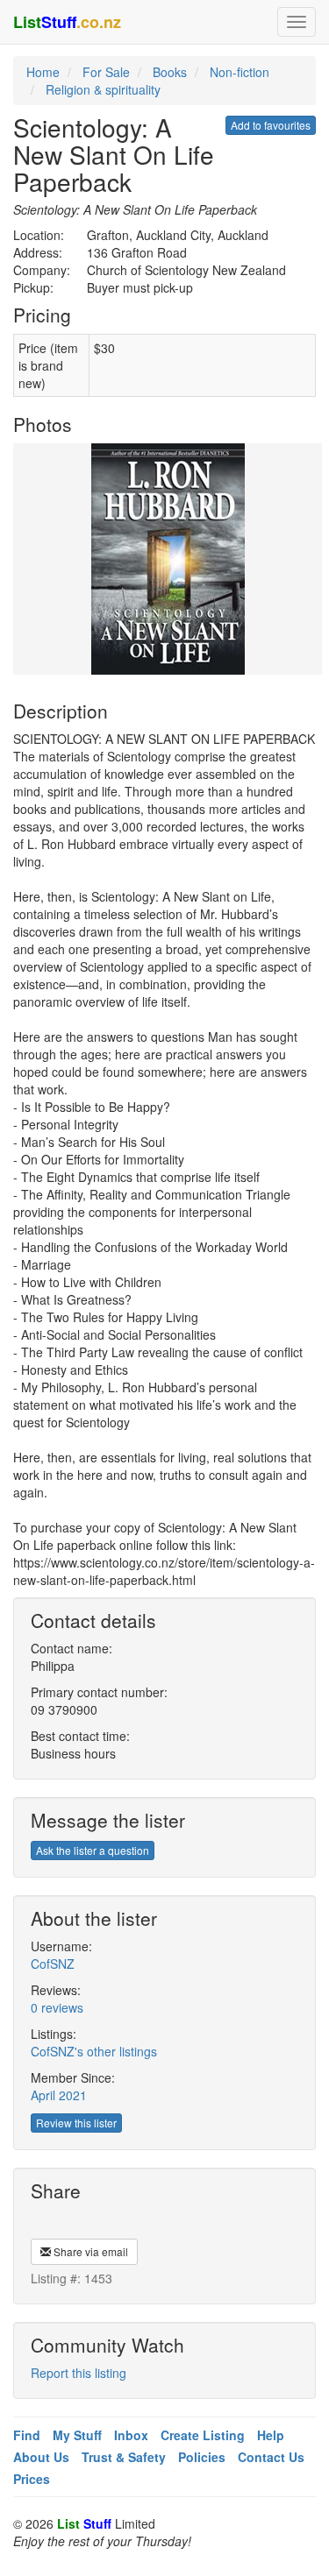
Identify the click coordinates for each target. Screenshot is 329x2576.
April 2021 (59, 2095)
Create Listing (203, 2435)
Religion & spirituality (103, 89)
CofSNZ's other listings (94, 2051)
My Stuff (77, 2435)
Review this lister (76, 2123)
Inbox (131, 2435)
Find (27, 2435)
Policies (202, 2457)
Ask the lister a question (93, 1850)
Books (170, 72)
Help (271, 2435)
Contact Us (271, 2457)
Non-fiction (240, 72)
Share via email (89, 2251)
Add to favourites (271, 125)
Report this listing (79, 2373)
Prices (32, 2479)
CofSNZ (53, 1964)
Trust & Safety (124, 2457)
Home (43, 72)
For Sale (106, 72)
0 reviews (57, 2007)
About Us (41, 2457)
